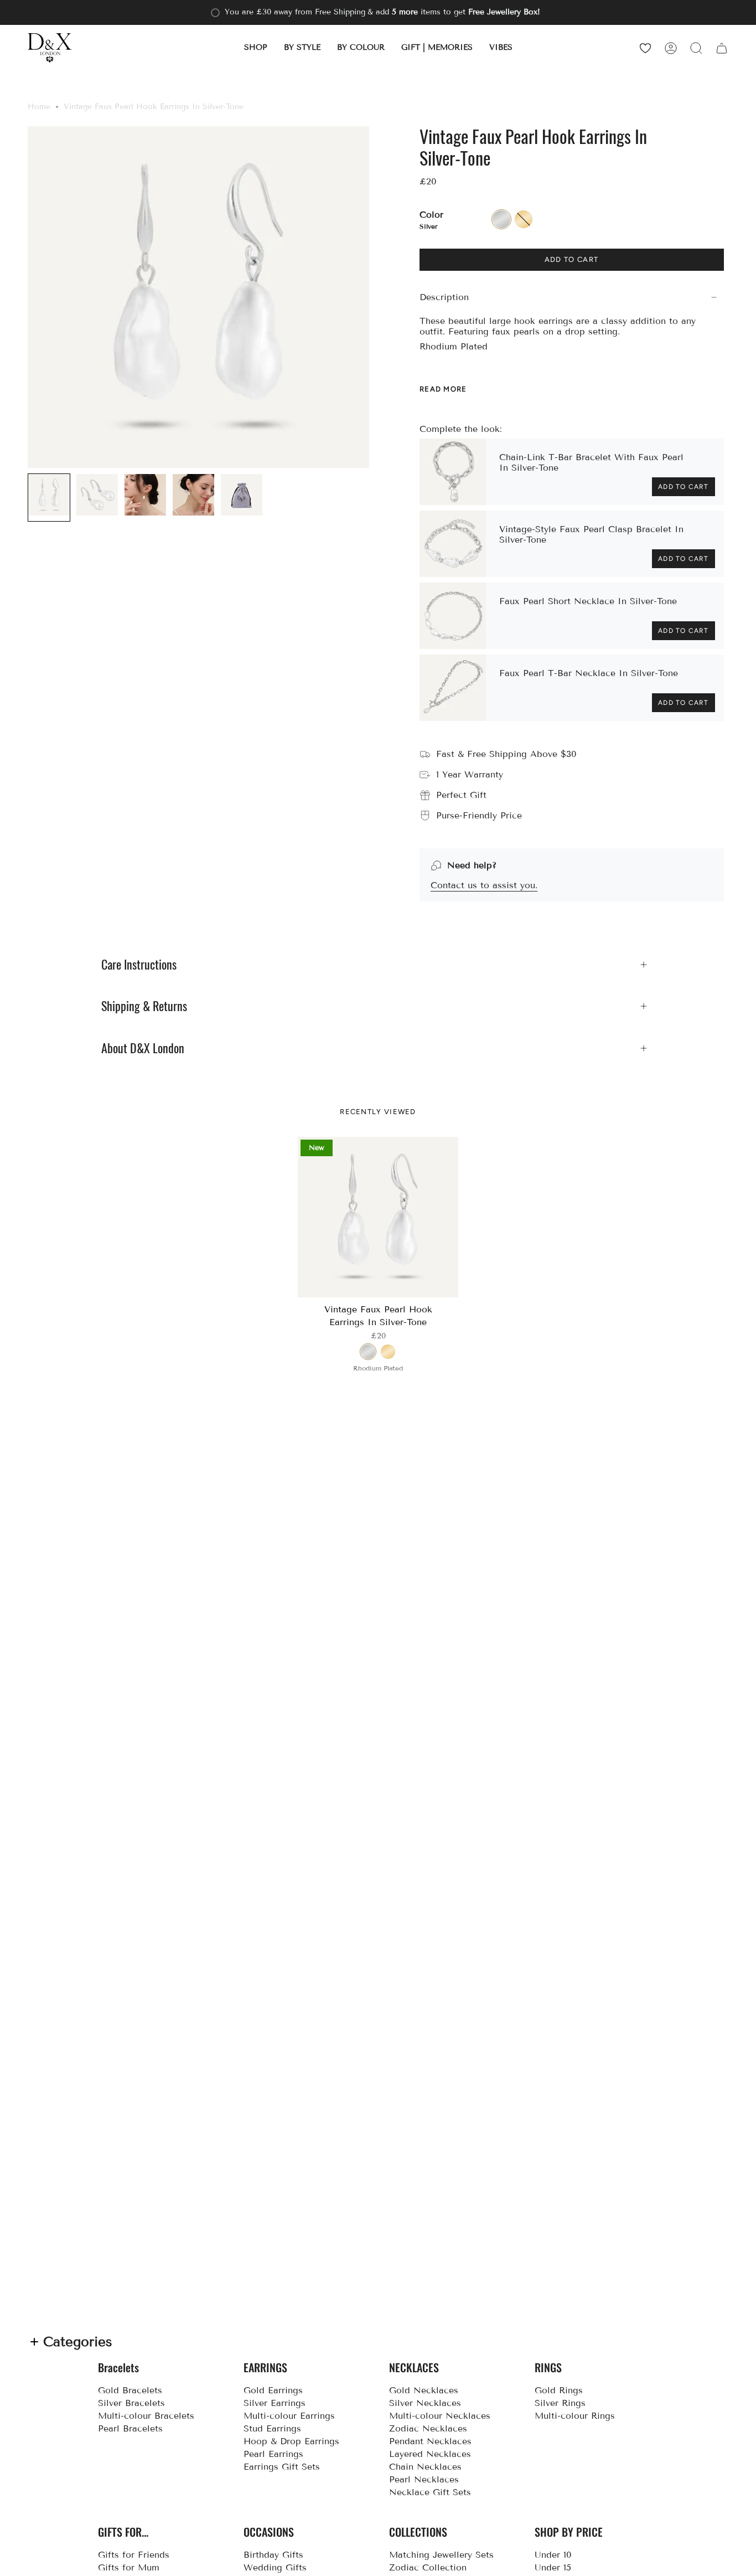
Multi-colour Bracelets (146, 2416)
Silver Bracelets (131, 2403)
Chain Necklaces (425, 2467)
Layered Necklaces (430, 2454)
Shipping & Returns (144, 1006)
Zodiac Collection (428, 2567)
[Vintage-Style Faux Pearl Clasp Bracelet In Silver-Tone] (453, 544)
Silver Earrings (275, 2403)
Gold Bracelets (130, 2390)
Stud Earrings (272, 2428)
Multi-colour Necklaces (440, 2416)
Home (39, 107)
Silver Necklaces (425, 2403)
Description (444, 297)
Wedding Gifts (275, 2567)
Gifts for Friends (134, 2555)
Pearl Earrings (273, 2454)
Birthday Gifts (273, 2555)
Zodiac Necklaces (428, 2428)
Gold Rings (559, 2390)
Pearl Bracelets (130, 2428)
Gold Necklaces (424, 2390)
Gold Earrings (273, 2390)
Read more (443, 389)
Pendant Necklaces (430, 2441)
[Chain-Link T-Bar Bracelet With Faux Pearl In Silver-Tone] (453, 472)
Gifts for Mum (129, 2567)
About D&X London (143, 1048)
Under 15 (553, 2567)
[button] (256, 48)
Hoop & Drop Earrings (291, 2441)
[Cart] (722, 48)
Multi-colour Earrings (289, 2416)
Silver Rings (560, 2403)
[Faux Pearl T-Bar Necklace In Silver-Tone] (453, 688)
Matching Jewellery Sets (441, 2555)
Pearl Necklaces (424, 2479)
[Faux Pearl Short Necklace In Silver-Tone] (453, 616)
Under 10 (553, 2555)
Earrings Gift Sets (282, 2467)
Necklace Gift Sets (430, 2492)
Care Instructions (139, 965)
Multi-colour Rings (575, 2416)
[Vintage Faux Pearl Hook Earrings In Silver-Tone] (378, 1217)
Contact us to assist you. (484, 885)
